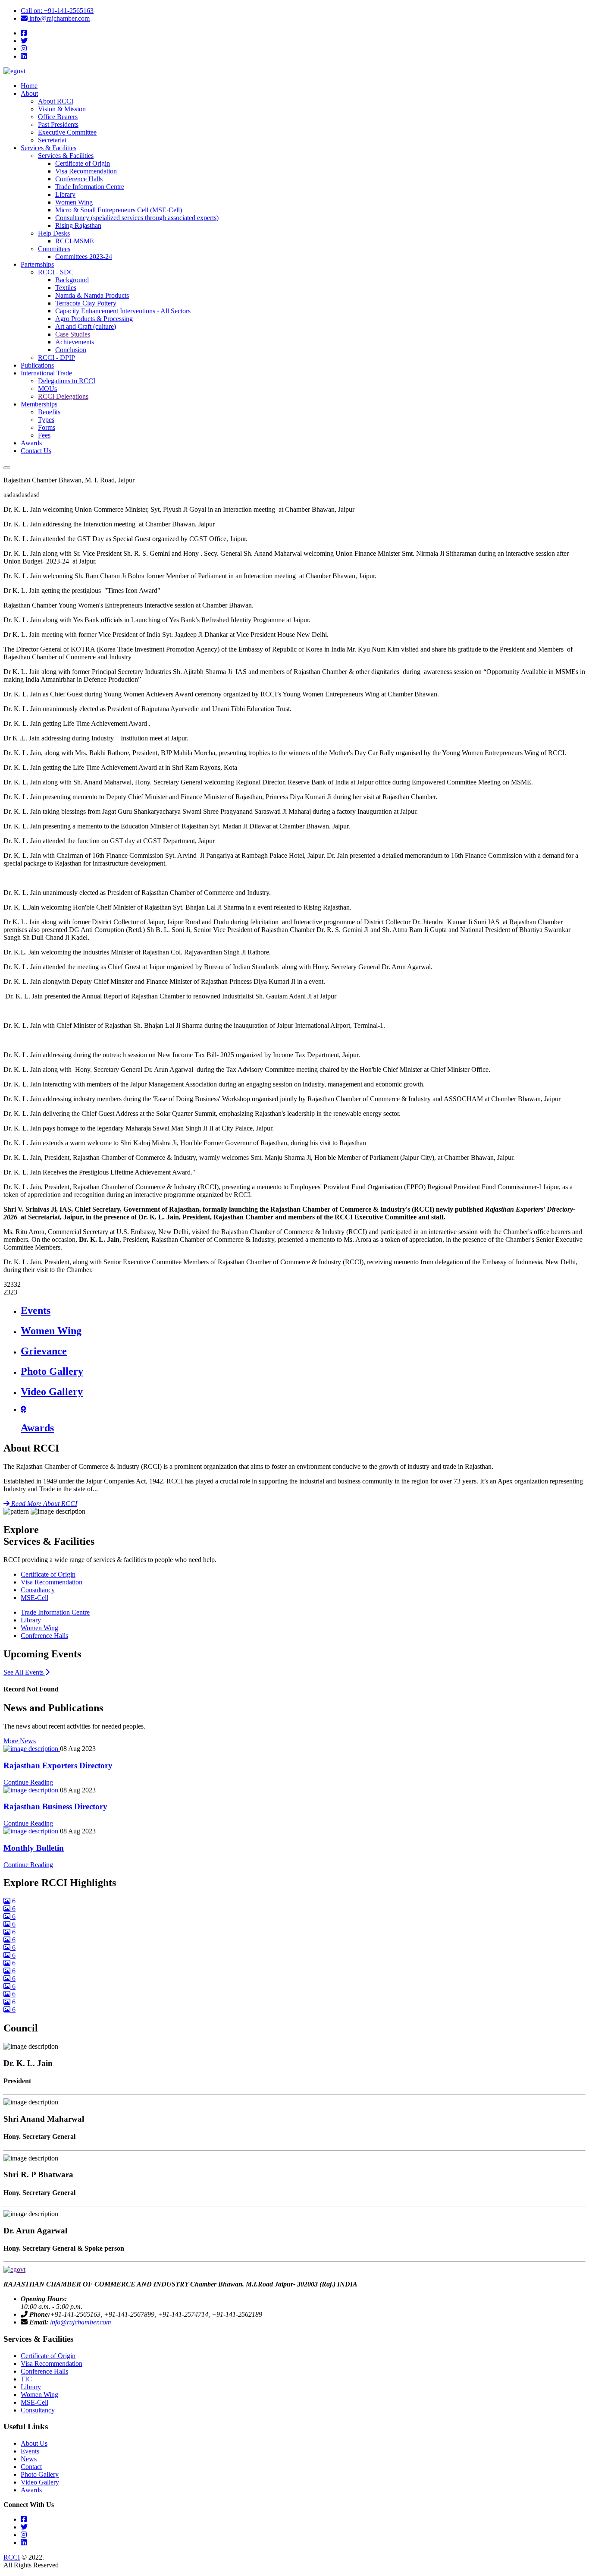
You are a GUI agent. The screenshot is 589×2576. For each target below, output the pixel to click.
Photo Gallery (40, 2474)
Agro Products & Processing (94, 319)
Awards (31, 443)
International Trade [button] (46, 373)
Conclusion (71, 350)
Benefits (49, 412)
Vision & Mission (62, 109)
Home (29, 86)
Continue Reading (28, 1782)
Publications (37, 365)
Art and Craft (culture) (86, 326)
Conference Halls (79, 179)
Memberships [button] (39, 404)
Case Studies (73, 334)
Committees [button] (54, 249)
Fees (44, 435)
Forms (47, 427)
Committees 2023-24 (84, 257)
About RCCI (56, 101)
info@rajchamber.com (58, 18)
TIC (26, 2379)
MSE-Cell (34, 1598)
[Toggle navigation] (7, 468)
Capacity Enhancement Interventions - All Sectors (123, 311)
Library (65, 194)
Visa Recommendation (86, 171)
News (29, 2459)
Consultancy (38, 1590)
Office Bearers (58, 117)
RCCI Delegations (63, 396)
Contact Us (36, 451)
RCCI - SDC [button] (56, 272)
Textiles (66, 288)
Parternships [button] (37, 264)
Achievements (75, 342)
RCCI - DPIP (56, 357)
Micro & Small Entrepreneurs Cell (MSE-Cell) (119, 210)
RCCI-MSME (75, 241)
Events (30, 2451)
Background (72, 280)
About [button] (29, 93)
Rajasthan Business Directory (55, 1806)
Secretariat (52, 140)
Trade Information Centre (90, 187)
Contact (31, 2467)
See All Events (27, 1672)
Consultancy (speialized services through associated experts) (137, 218)
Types (46, 420)
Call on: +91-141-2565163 (57, 11)
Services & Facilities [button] (49, 148)
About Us (34, 2443)
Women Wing (74, 202)
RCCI (12, 2557)
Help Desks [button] (54, 233)
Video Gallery (40, 2482)
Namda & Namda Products (92, 295)
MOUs (47, 389)
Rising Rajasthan (78, 225)
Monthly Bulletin (34, 1848)
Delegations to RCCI (67, 381)
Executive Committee (67, 132)
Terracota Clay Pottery (86, 303)
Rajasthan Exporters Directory (58, 1765)
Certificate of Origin (83, 163)
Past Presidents (58, 124)
